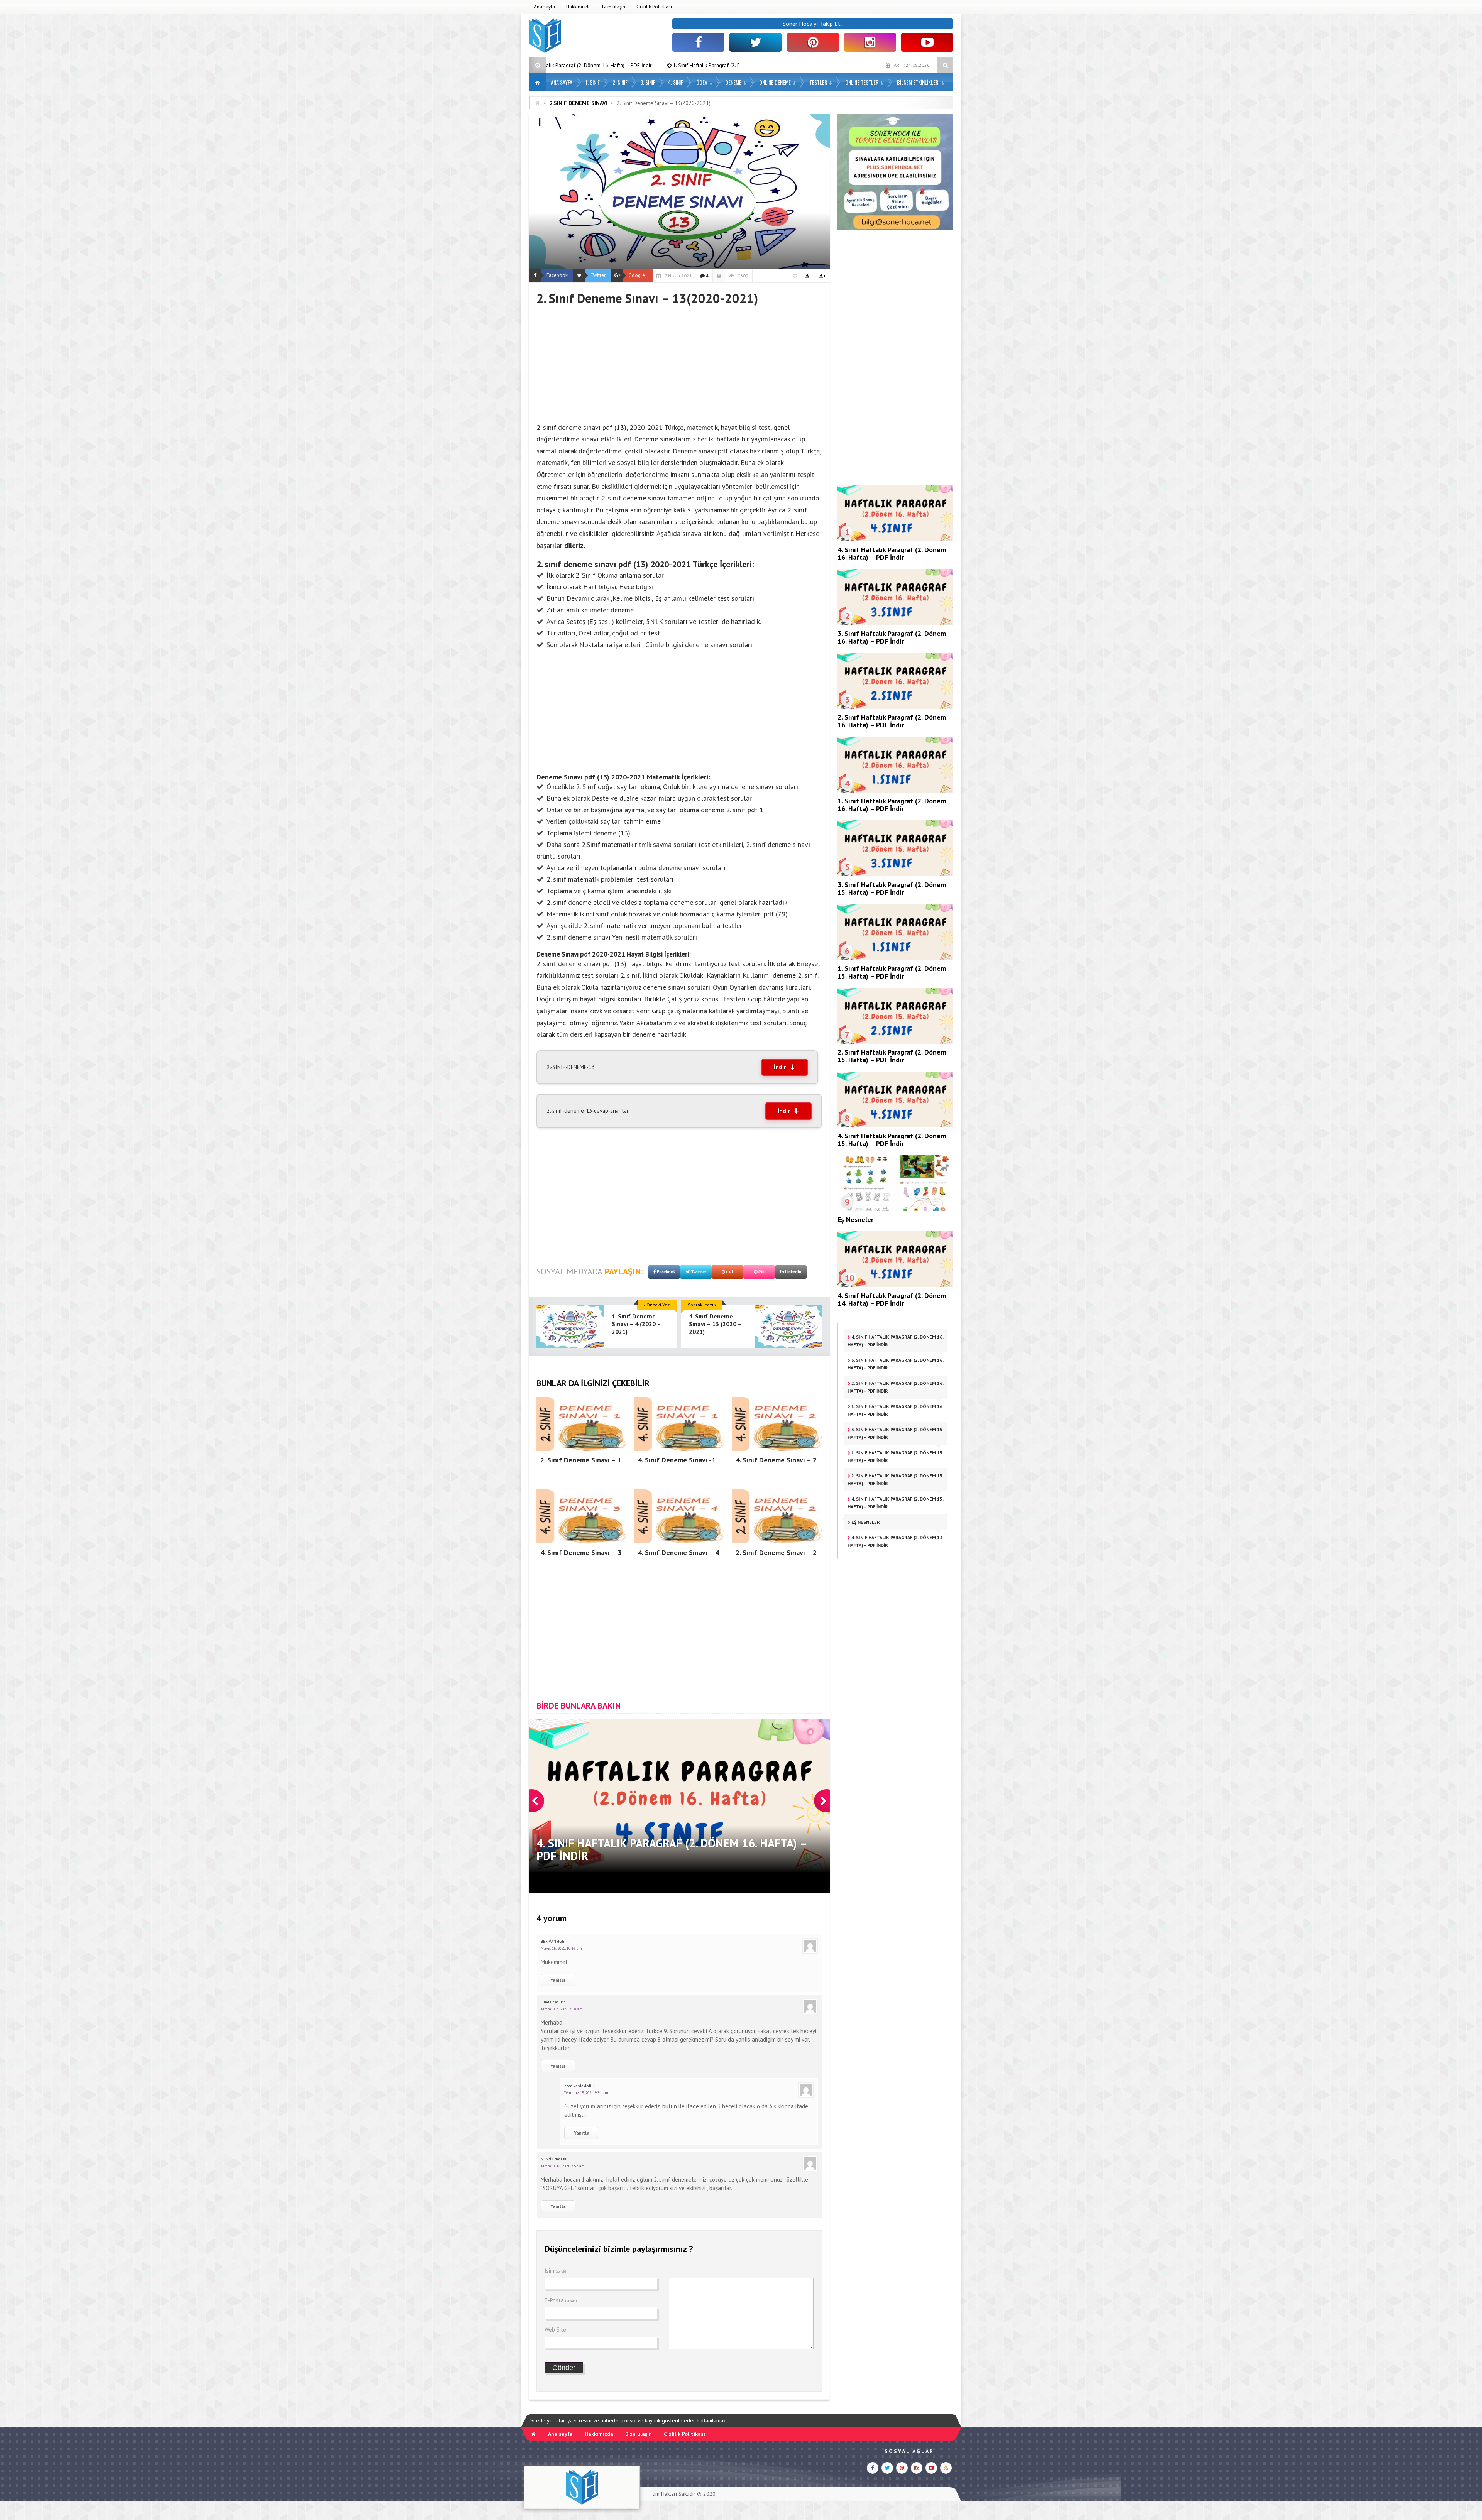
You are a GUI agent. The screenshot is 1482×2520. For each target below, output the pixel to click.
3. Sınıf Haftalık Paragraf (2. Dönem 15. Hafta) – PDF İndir (601, 65)
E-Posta (561, 2300)
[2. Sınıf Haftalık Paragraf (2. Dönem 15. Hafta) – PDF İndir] (895, 1042)
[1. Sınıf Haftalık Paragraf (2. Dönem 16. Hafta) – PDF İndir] (895, 791)
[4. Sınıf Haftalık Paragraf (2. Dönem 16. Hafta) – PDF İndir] (895, 539)
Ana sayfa (544, 7)
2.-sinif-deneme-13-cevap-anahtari (588, 1111)
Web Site (555, 2330)
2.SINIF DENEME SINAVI (578, 103)
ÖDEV (702, 82)
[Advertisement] (679, 360)
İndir (780, 1067)
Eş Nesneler (855, 1219)
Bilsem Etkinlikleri (918, 82)
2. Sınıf (620, 82)
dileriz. (575, 545)
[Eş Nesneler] (895, 1209)
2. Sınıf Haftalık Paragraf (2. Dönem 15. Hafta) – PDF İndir (892, 1056)
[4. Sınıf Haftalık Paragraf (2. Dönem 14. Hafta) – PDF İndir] (895, 1285)
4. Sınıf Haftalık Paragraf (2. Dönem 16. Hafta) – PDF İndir (892, 554)
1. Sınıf (593, 82)
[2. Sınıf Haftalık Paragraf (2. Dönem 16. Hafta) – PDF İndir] (895, 707)
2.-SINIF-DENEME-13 (571, 1067)
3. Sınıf (648, 82)
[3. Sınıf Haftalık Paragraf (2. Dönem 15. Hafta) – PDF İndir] (895, 874)
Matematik (663, 777)
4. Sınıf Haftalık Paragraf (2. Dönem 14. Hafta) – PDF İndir (892, 1299)
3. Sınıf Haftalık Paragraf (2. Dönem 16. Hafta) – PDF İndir (892, 637)
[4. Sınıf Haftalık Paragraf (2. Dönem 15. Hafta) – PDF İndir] (895, 1126)
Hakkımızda (579, 7)
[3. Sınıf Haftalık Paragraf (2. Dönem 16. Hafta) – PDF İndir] (895, 623)
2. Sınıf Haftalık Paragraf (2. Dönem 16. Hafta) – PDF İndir (892, 721)
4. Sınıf (676, 82)
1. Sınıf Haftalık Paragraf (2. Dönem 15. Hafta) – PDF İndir (892, 972)
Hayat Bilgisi (645, 954)
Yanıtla (558, 1980)
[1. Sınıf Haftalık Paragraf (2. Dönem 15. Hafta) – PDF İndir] (895, 958)
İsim (556, 2271)
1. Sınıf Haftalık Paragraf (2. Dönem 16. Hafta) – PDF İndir (892, 805)
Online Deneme (775, 82)
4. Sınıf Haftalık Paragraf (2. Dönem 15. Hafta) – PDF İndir (892, 1140)
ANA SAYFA (562, 82)
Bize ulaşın (614, 7)
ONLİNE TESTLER (862, 82)
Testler (818, 82)
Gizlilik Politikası (654, 7)
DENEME (733, 82)
